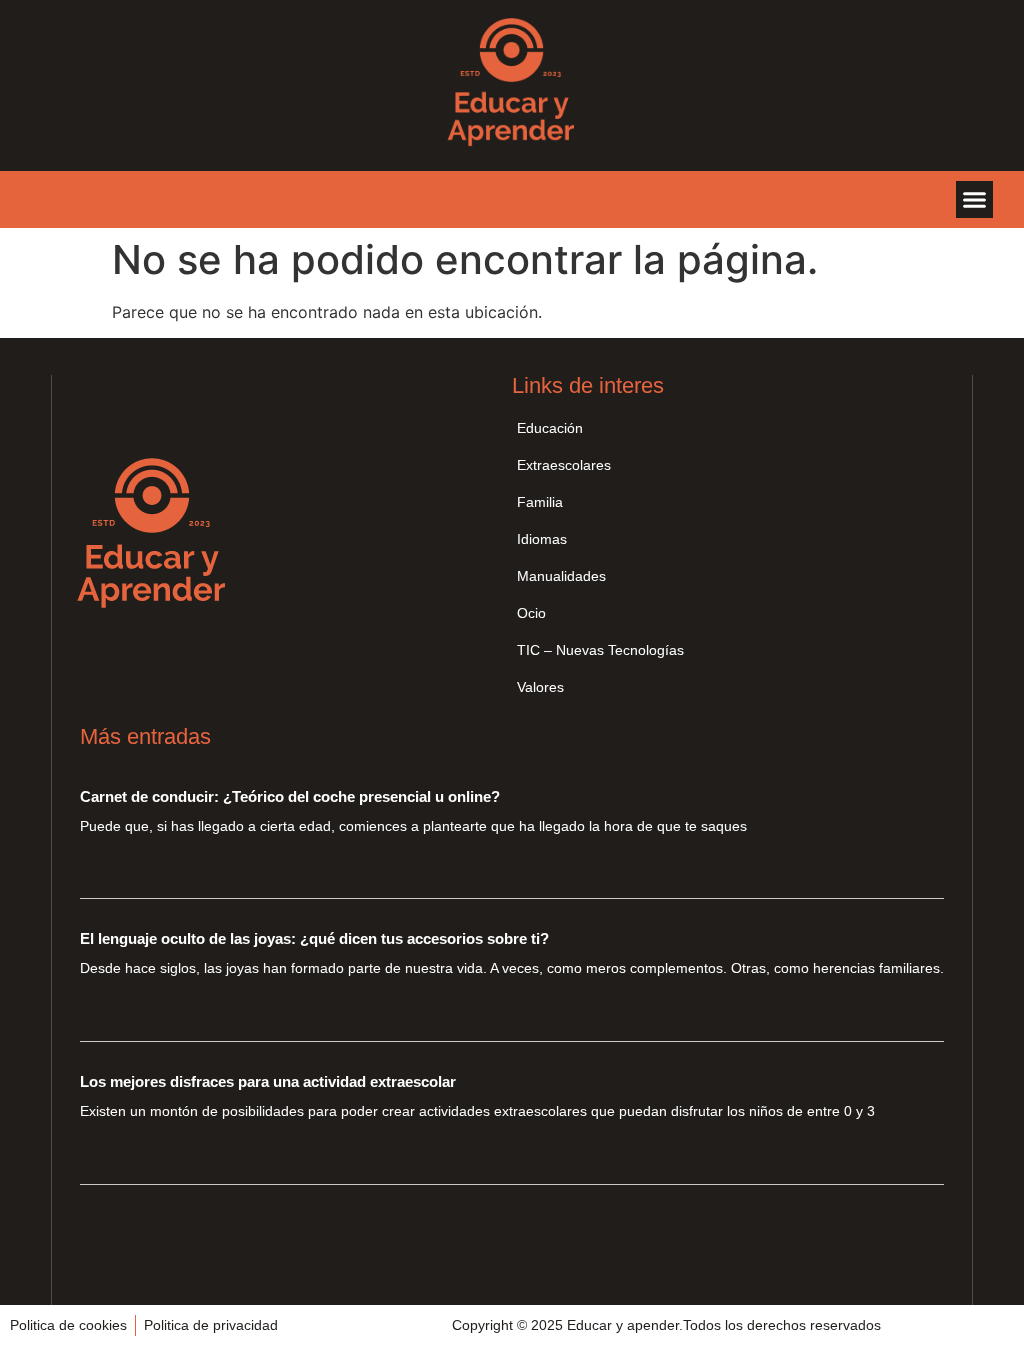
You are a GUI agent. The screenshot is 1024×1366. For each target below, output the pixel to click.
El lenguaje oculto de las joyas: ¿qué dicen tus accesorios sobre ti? (314, 938)
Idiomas (542, 539)
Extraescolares (564, 465)
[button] (975, 200)
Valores (540, 687)
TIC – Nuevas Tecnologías (600, 650)
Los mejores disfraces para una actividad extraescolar (268, 1081)
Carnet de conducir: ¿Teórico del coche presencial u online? (290, 796)
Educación (550, 428)
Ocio (531, 613)
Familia (540, 502)
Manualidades (561, 576)
